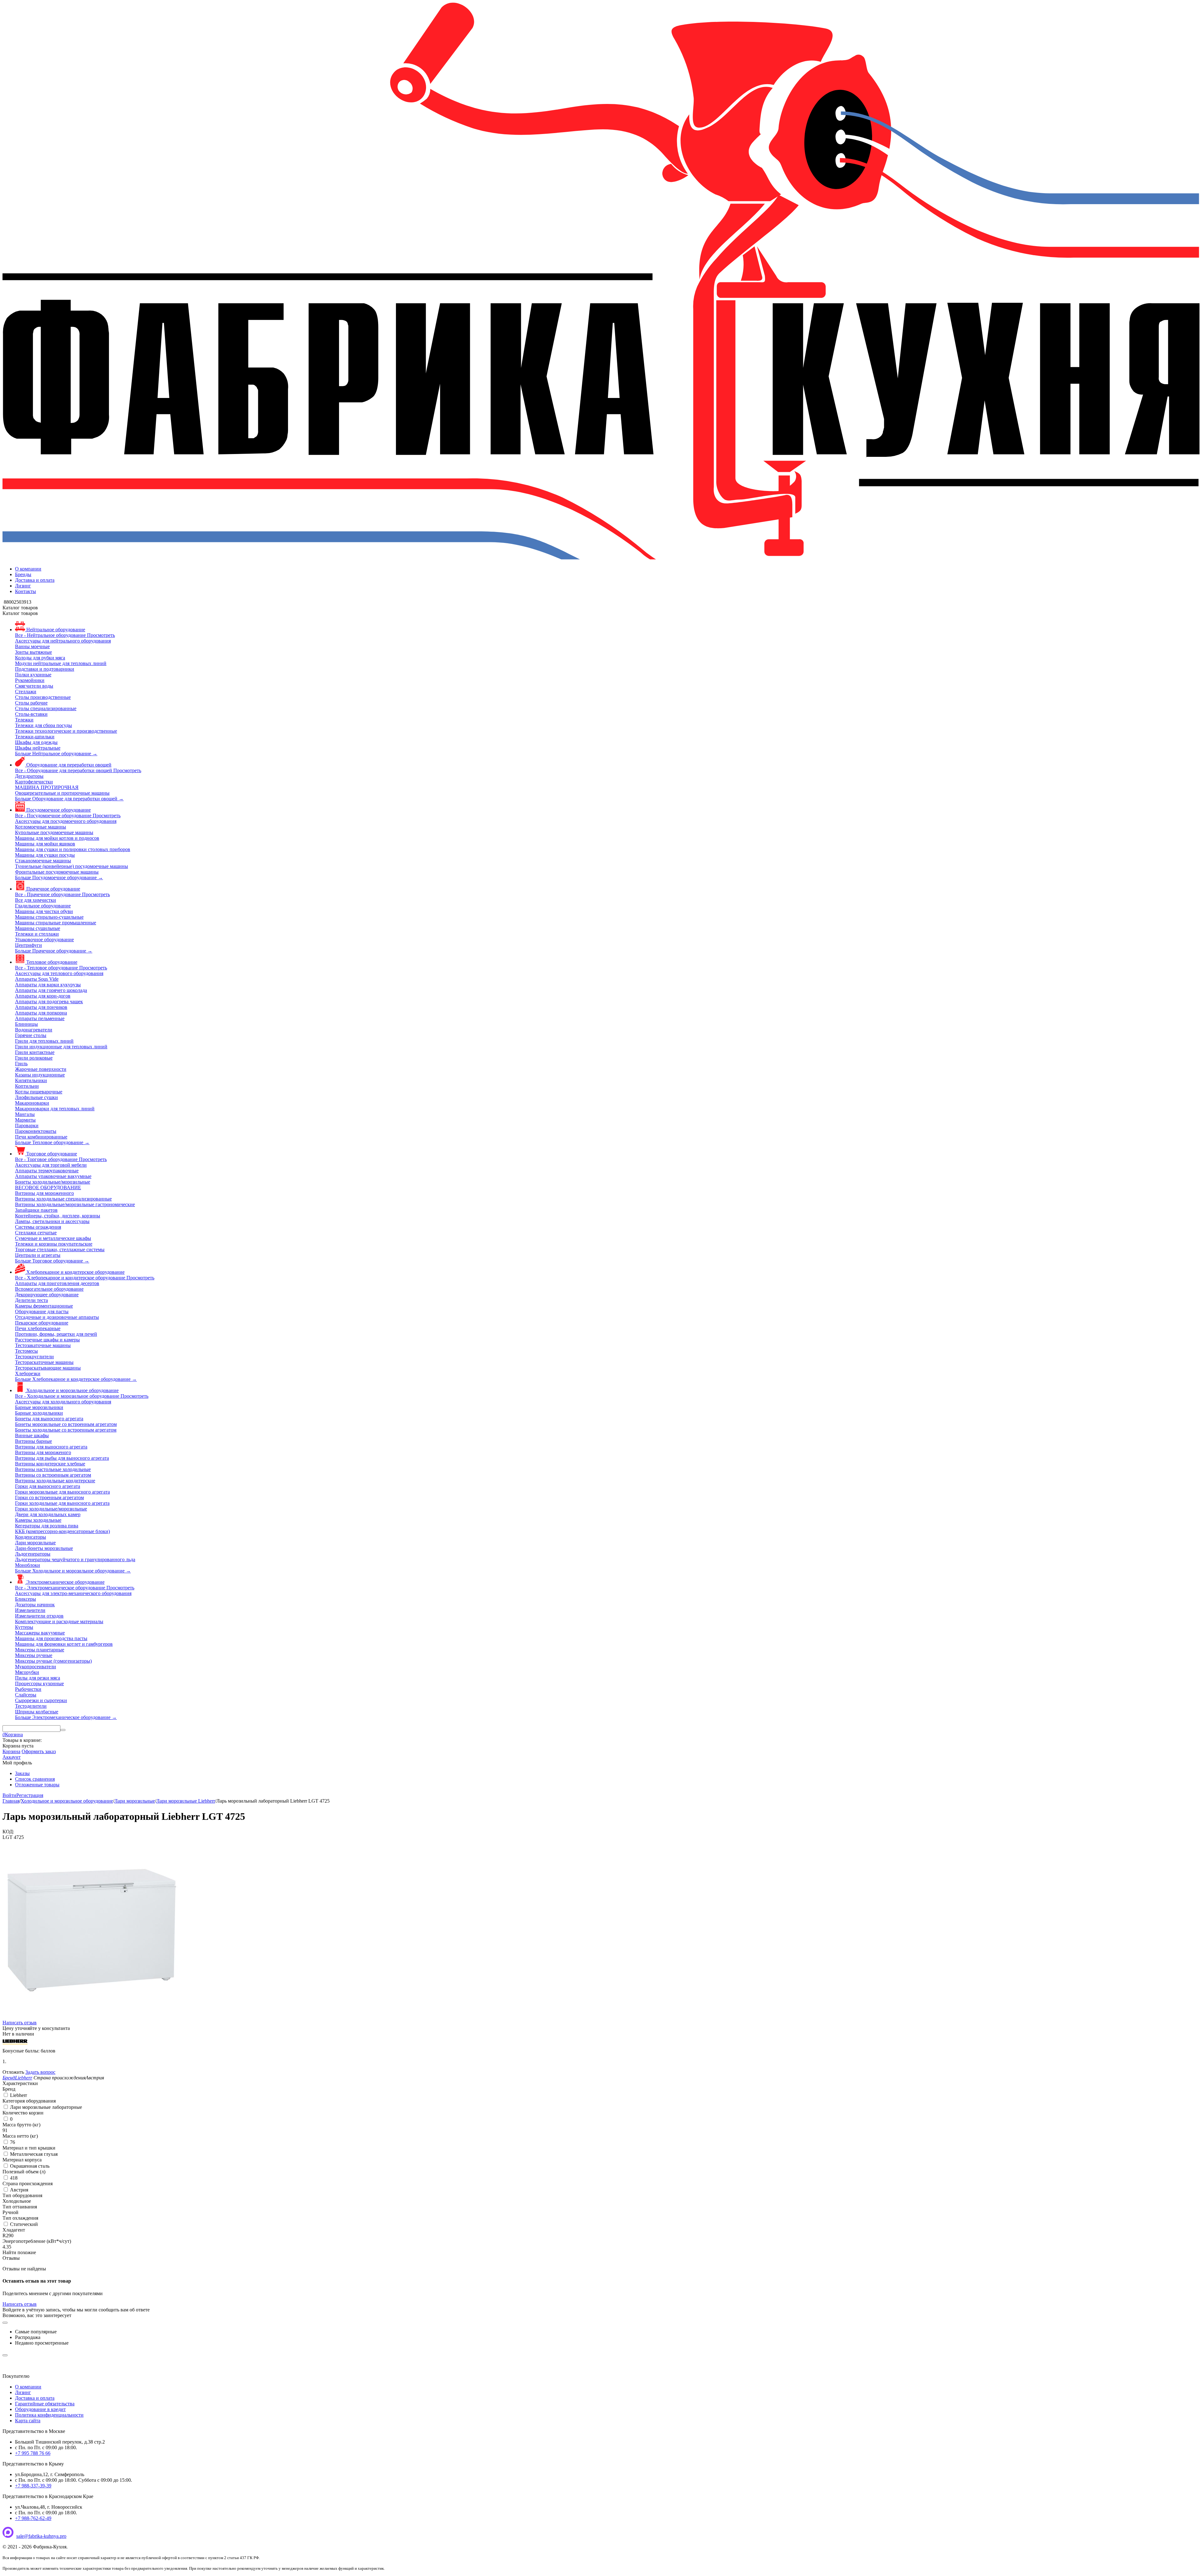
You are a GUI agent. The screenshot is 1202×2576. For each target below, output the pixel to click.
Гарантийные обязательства (45, 2404)
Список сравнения (35, 1779)
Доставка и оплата (35, 580)
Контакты (26, 591)
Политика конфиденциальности (49, 2415)
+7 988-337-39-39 (33, 2486)
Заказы (22, 1773)
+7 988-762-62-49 (33, 2518)
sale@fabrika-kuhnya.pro (41, 2536)
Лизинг (23, 586)
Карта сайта (28, 2421)
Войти (9, 1795)
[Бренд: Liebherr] (15, 2045)
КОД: (8, 1832)
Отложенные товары (37, 1785)
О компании (28, 569)
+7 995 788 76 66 (33, 2453)
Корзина (11, 1751)
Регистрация (30, 1795)
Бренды (23, 574)
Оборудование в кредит (40, 2409)
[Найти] (63, 1730)
